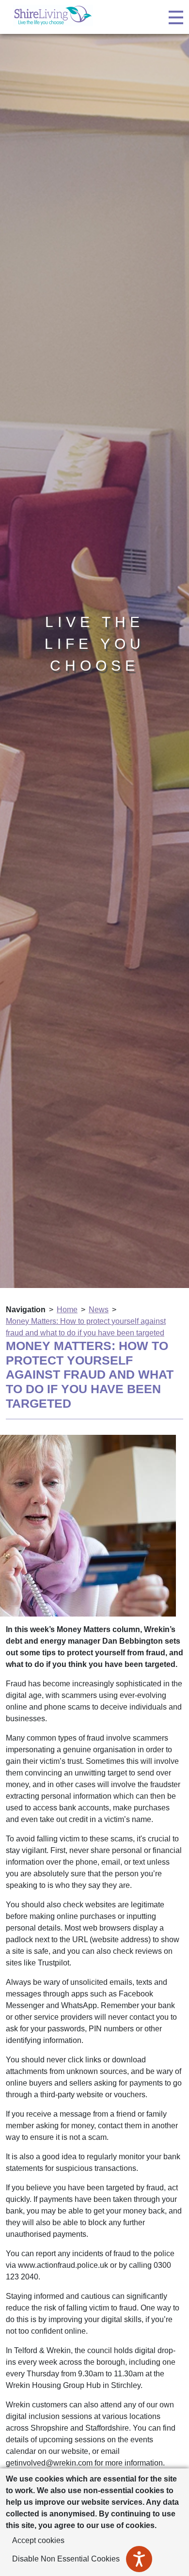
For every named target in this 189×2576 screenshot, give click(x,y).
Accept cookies (38, 2540)
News (99, 1310)
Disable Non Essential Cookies (66, 2559)
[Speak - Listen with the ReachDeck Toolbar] (139, 2559)
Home (67, 1310)
